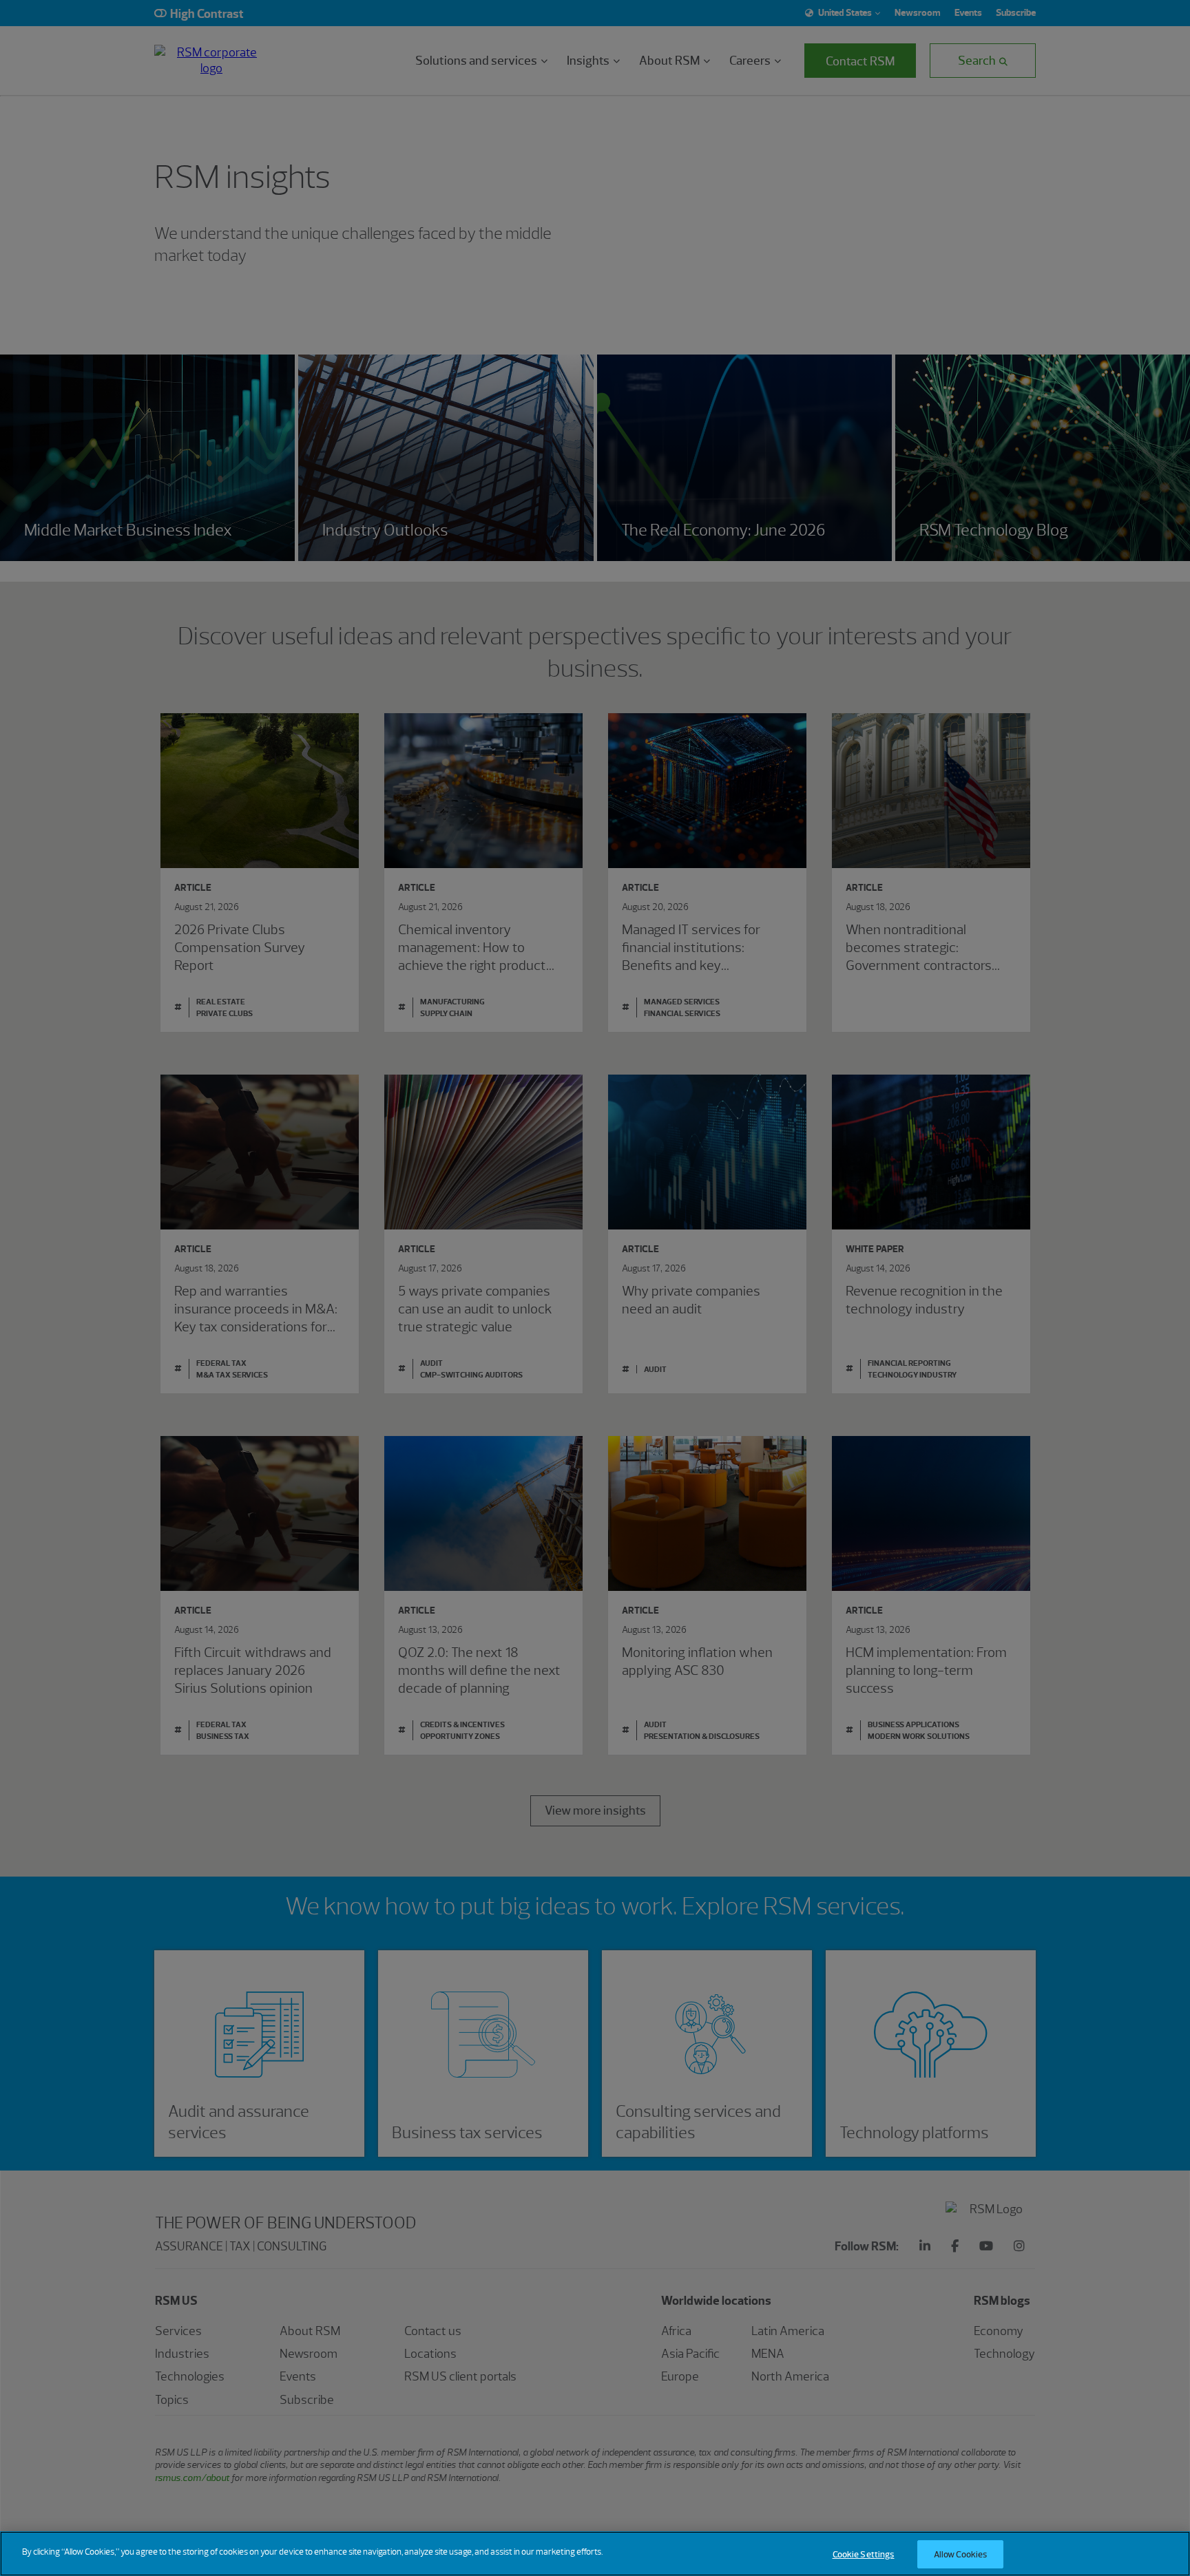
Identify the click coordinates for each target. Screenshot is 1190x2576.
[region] (595, 2554)
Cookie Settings (864, 2554)
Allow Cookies (961, 2554)
